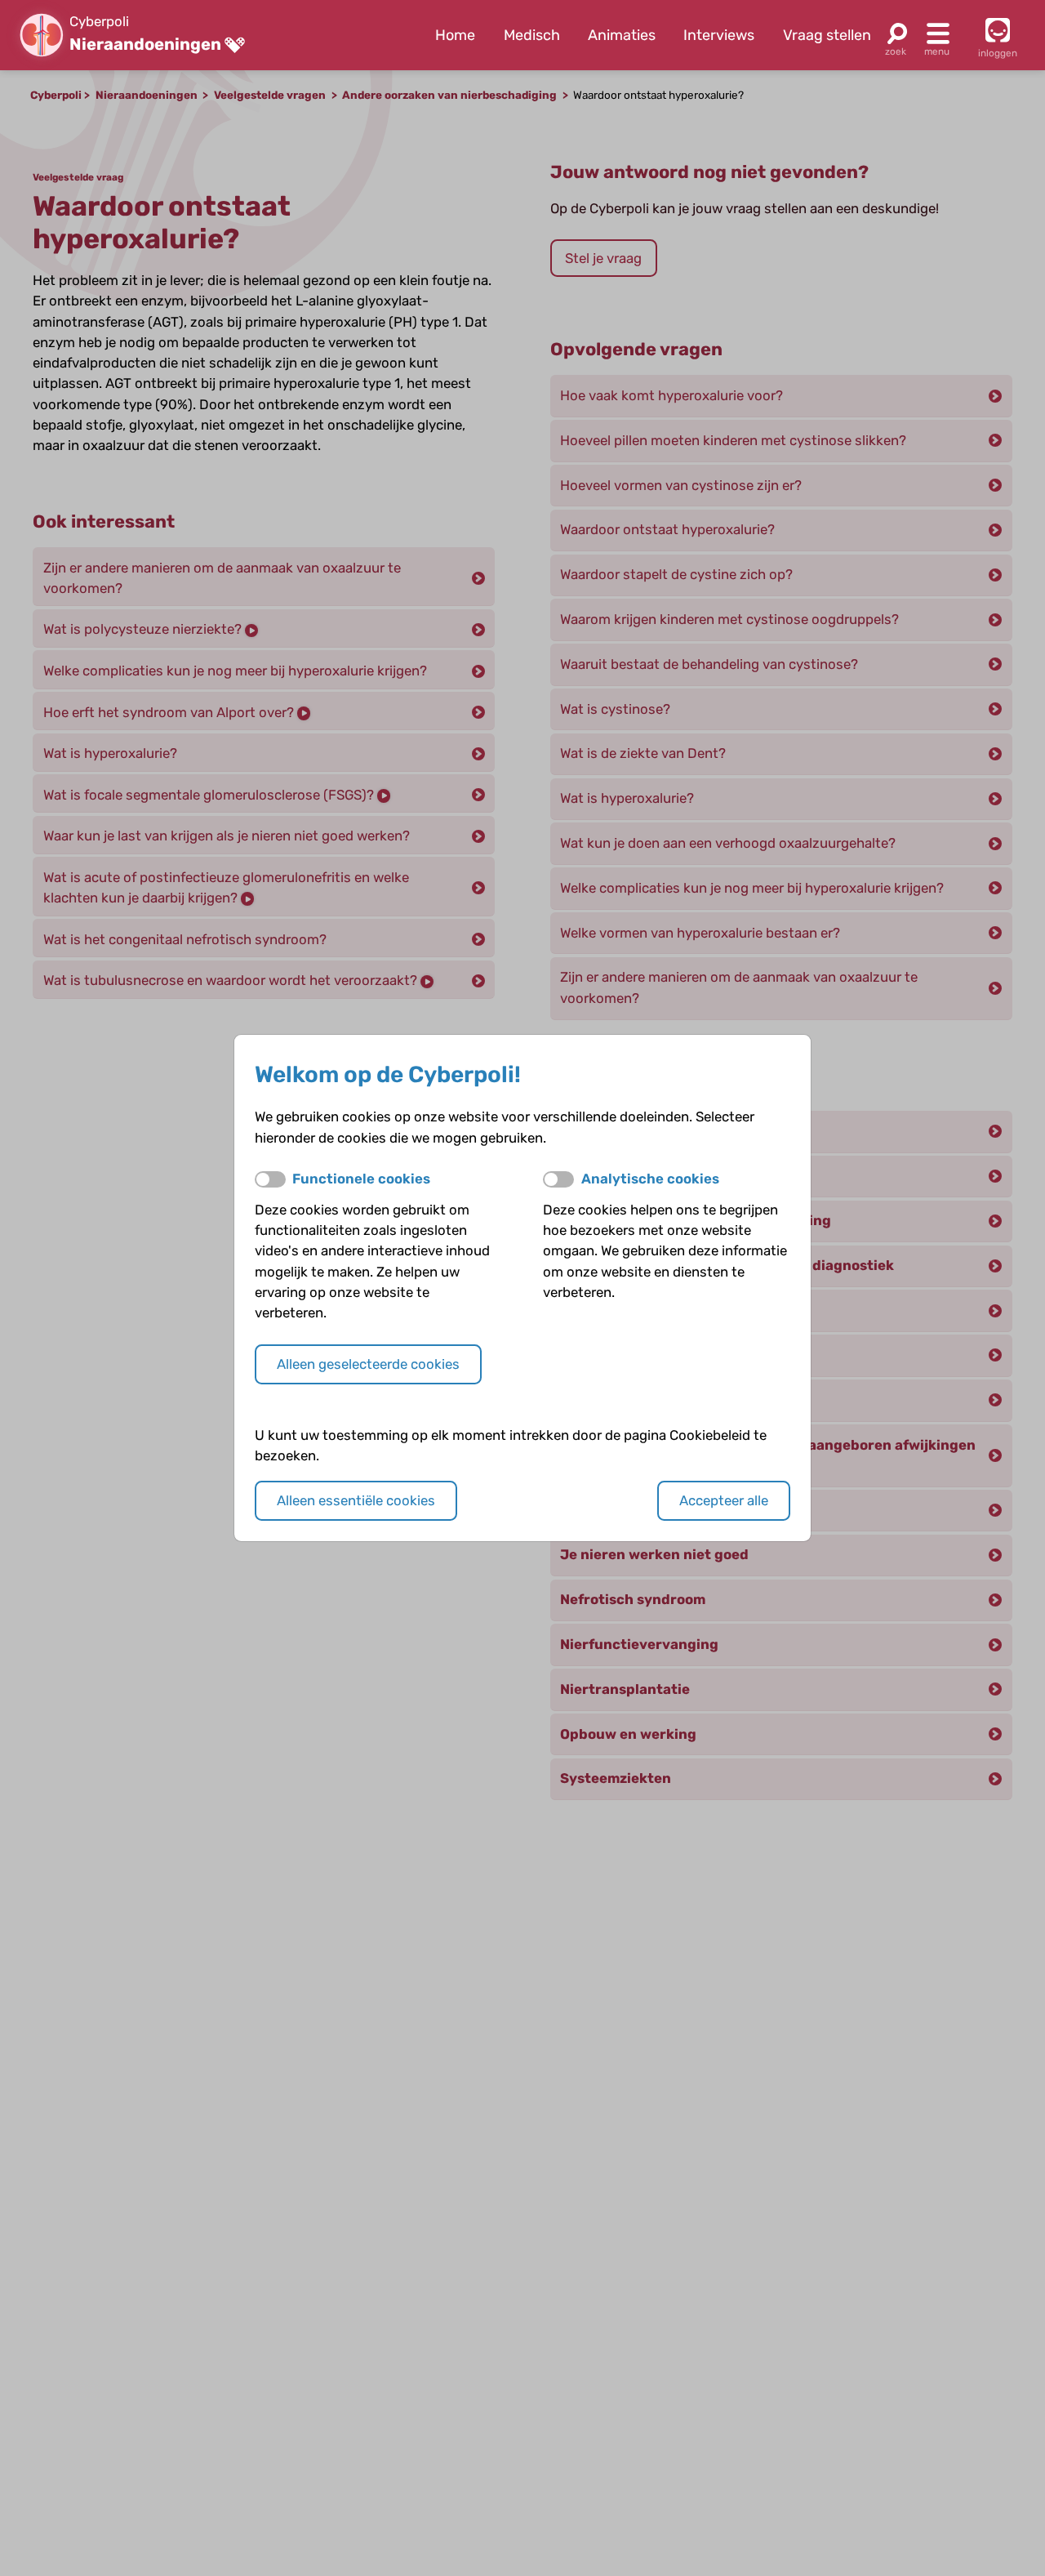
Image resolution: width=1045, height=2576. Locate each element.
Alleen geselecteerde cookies (368, 1364)
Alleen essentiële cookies (356, 1500)
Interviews (719, 35)
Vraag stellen (827, 35)
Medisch (532, 35)
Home (455, 35)
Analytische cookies (650, 1179)
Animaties (622, 35)
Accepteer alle (724, 1500)
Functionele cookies (361, 1179)
